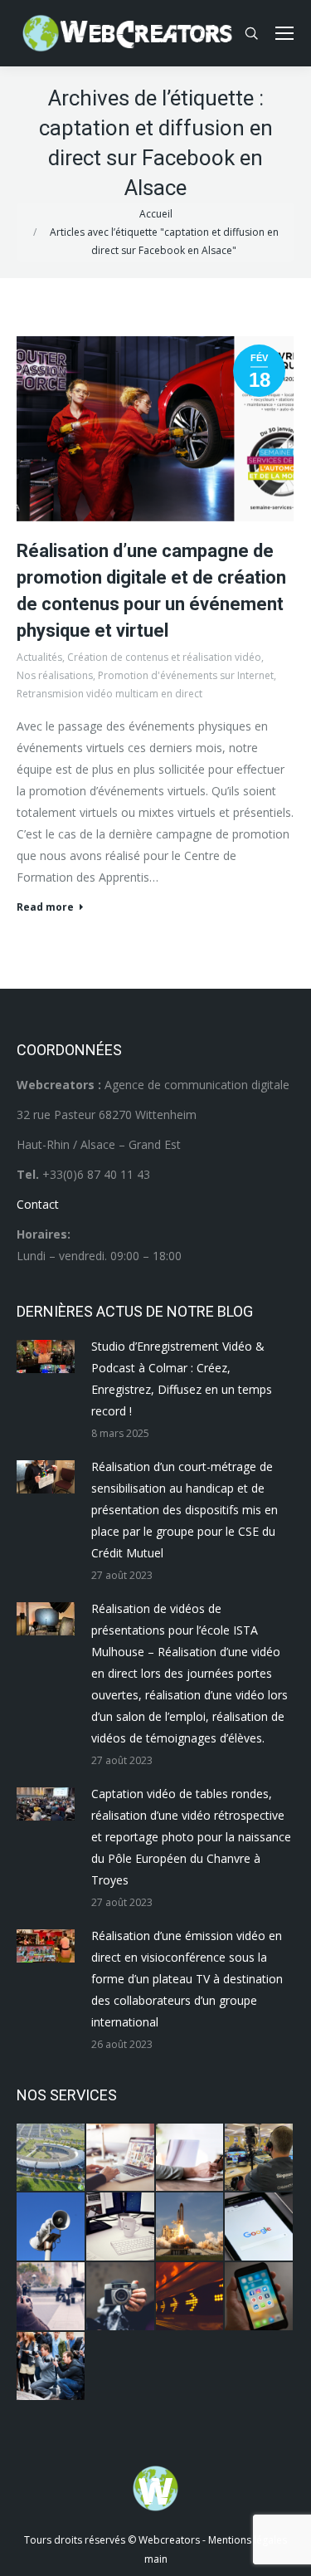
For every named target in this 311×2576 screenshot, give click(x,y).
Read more (45, 907)
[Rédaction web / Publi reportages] (121, 2227)
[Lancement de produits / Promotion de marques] (191, 2227)
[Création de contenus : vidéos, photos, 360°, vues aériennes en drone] (51, 2297)
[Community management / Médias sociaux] (260, 2297)
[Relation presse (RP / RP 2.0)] (51, 2367)
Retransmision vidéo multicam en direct (109, 694)
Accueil (156, 214)
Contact (38, 1204)
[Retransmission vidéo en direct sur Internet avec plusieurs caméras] (260, 2158)
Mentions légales (248, 2540)
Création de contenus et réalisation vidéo (164, 657)
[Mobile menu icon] (284, 33)
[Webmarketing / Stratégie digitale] (191, 2297)
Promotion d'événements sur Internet (186, 675)
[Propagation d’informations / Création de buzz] (51, 2227)
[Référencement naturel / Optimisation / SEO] (260, 2227)
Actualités (39, 657)
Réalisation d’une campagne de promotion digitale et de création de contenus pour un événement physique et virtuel (151, 591)
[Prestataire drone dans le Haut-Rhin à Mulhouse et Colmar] (51, 2158)
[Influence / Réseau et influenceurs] (121, 2297)
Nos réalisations (55, 675)
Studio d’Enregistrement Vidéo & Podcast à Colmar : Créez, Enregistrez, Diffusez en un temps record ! (182, 1378)
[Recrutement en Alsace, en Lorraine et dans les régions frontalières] (191, 2158)
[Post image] (46, 1356)
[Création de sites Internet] (121, 2158)
